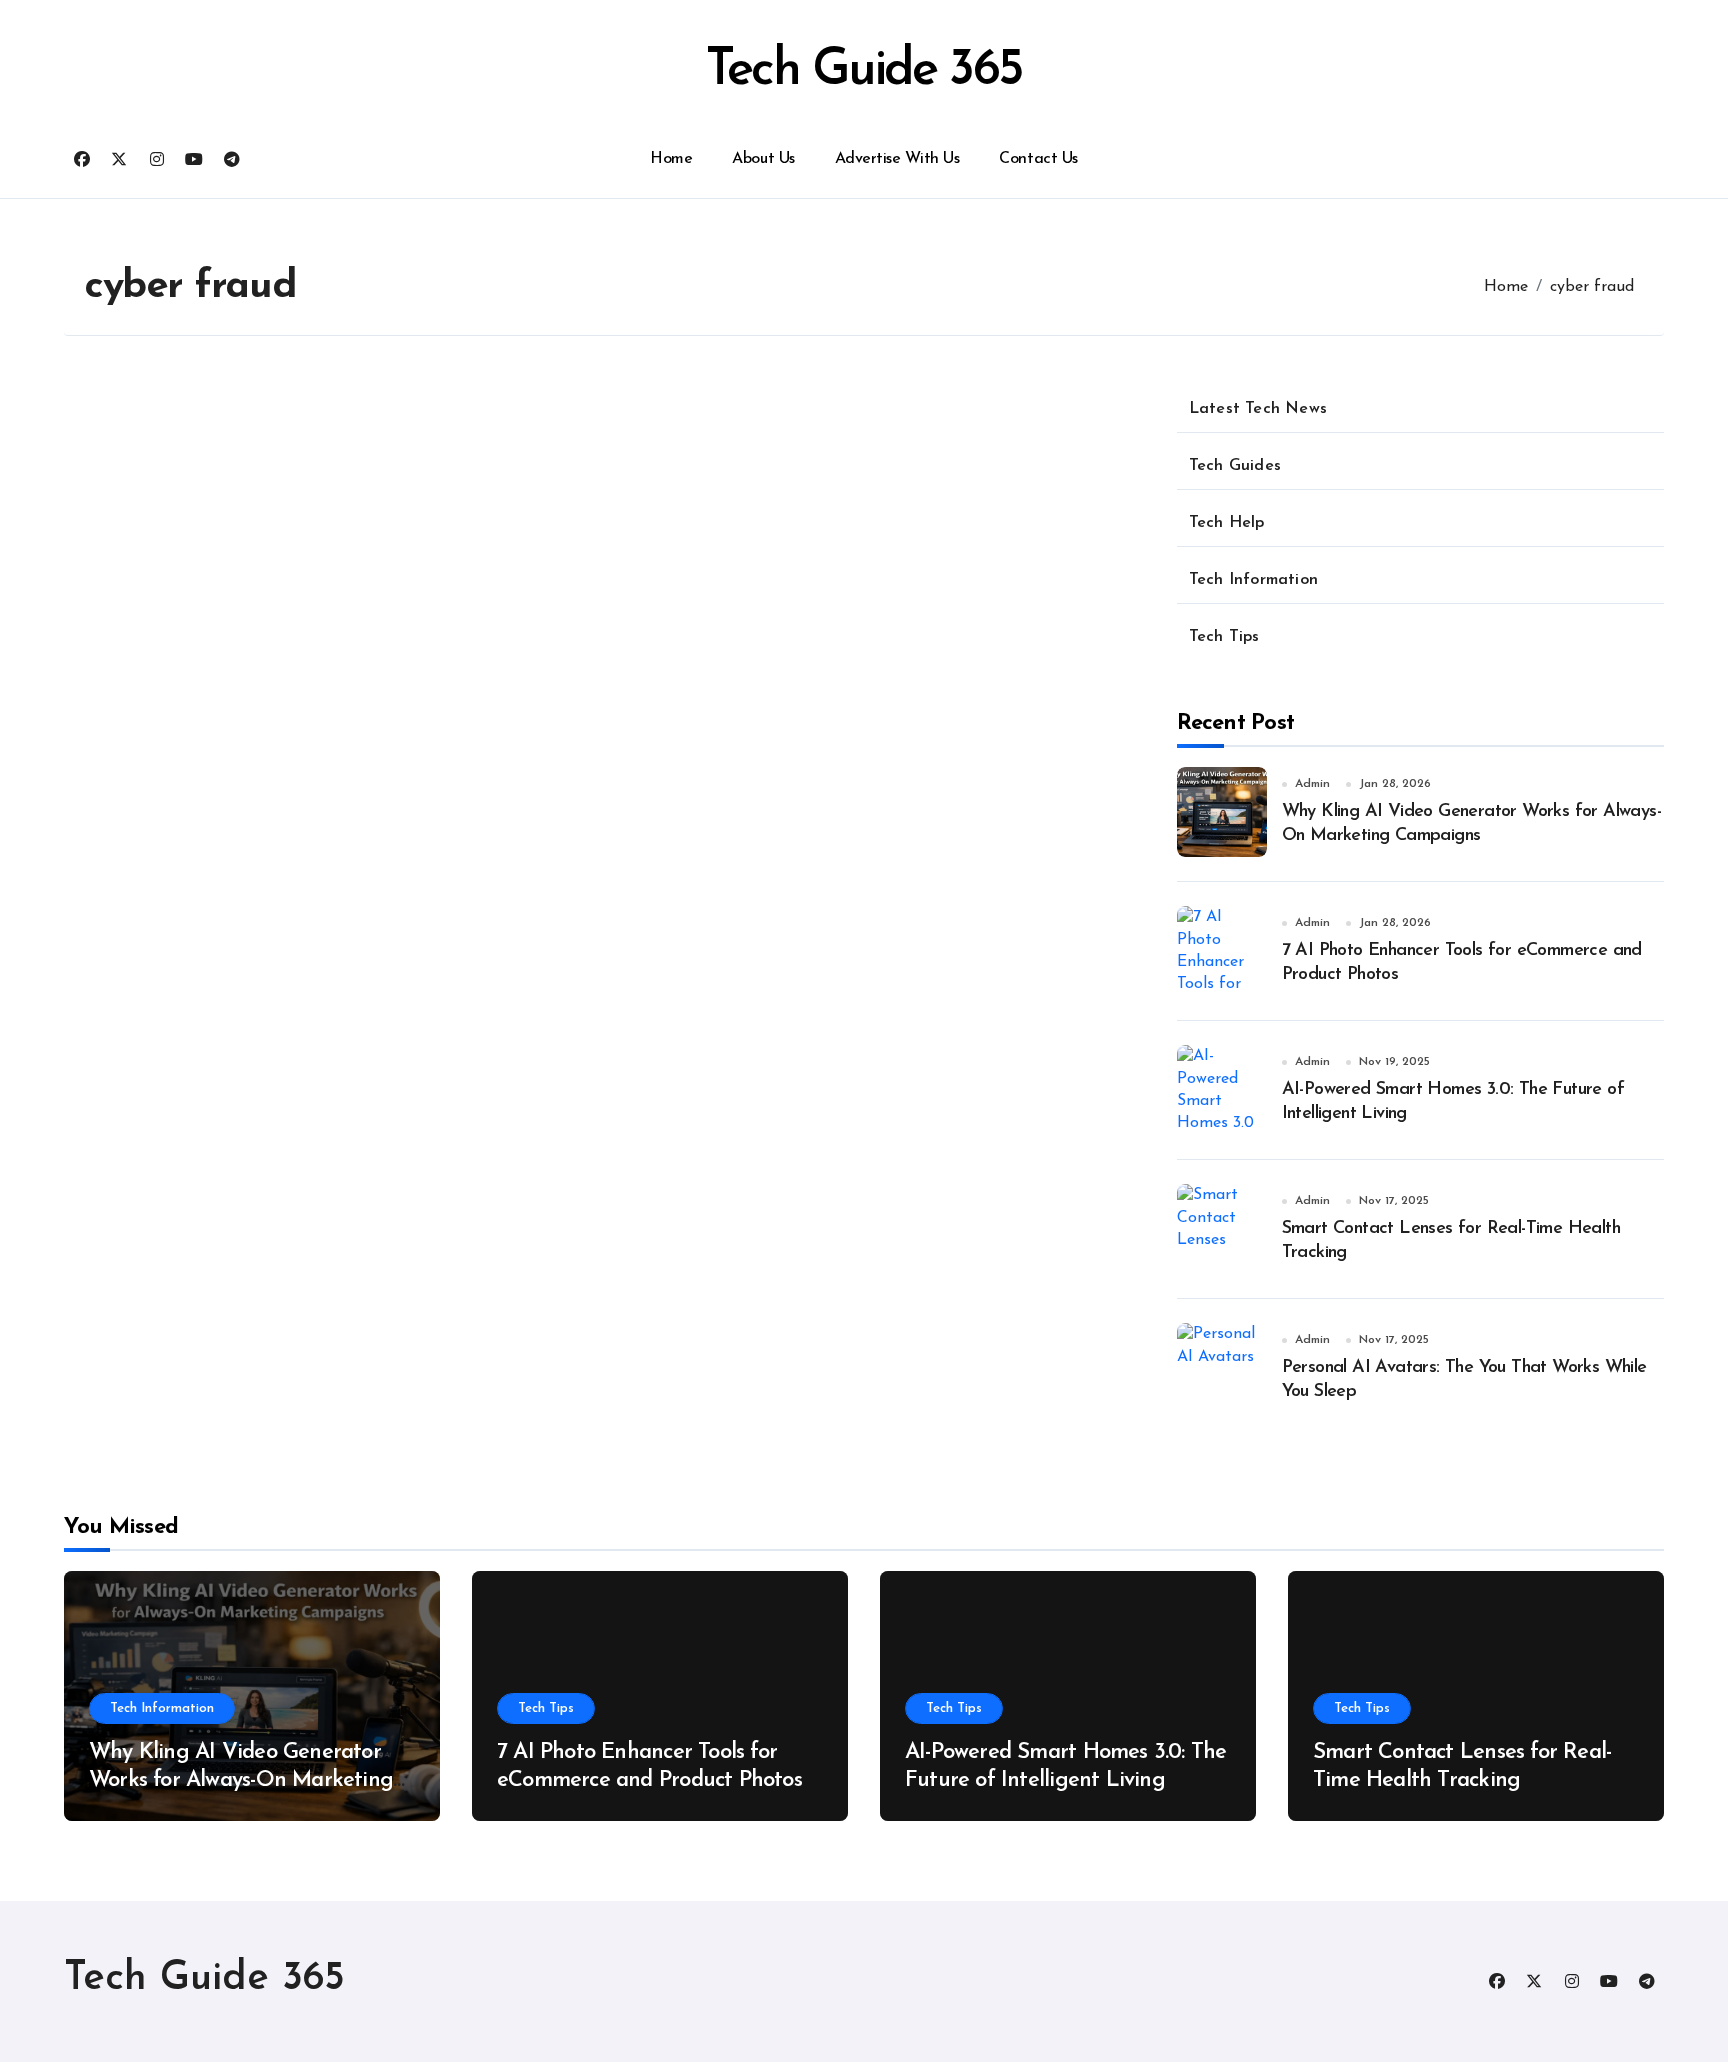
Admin (1312, 784)
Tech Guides (1235, 466)
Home (671, 159)
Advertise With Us (897, 159)
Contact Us (1038, 159)
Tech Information (1253, 580)
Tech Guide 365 (864, 71)
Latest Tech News (1258, 409)
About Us (763, 159)
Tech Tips (1224, 637)
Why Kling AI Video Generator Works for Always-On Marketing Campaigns (241, 1781)
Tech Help (1227, 523)
